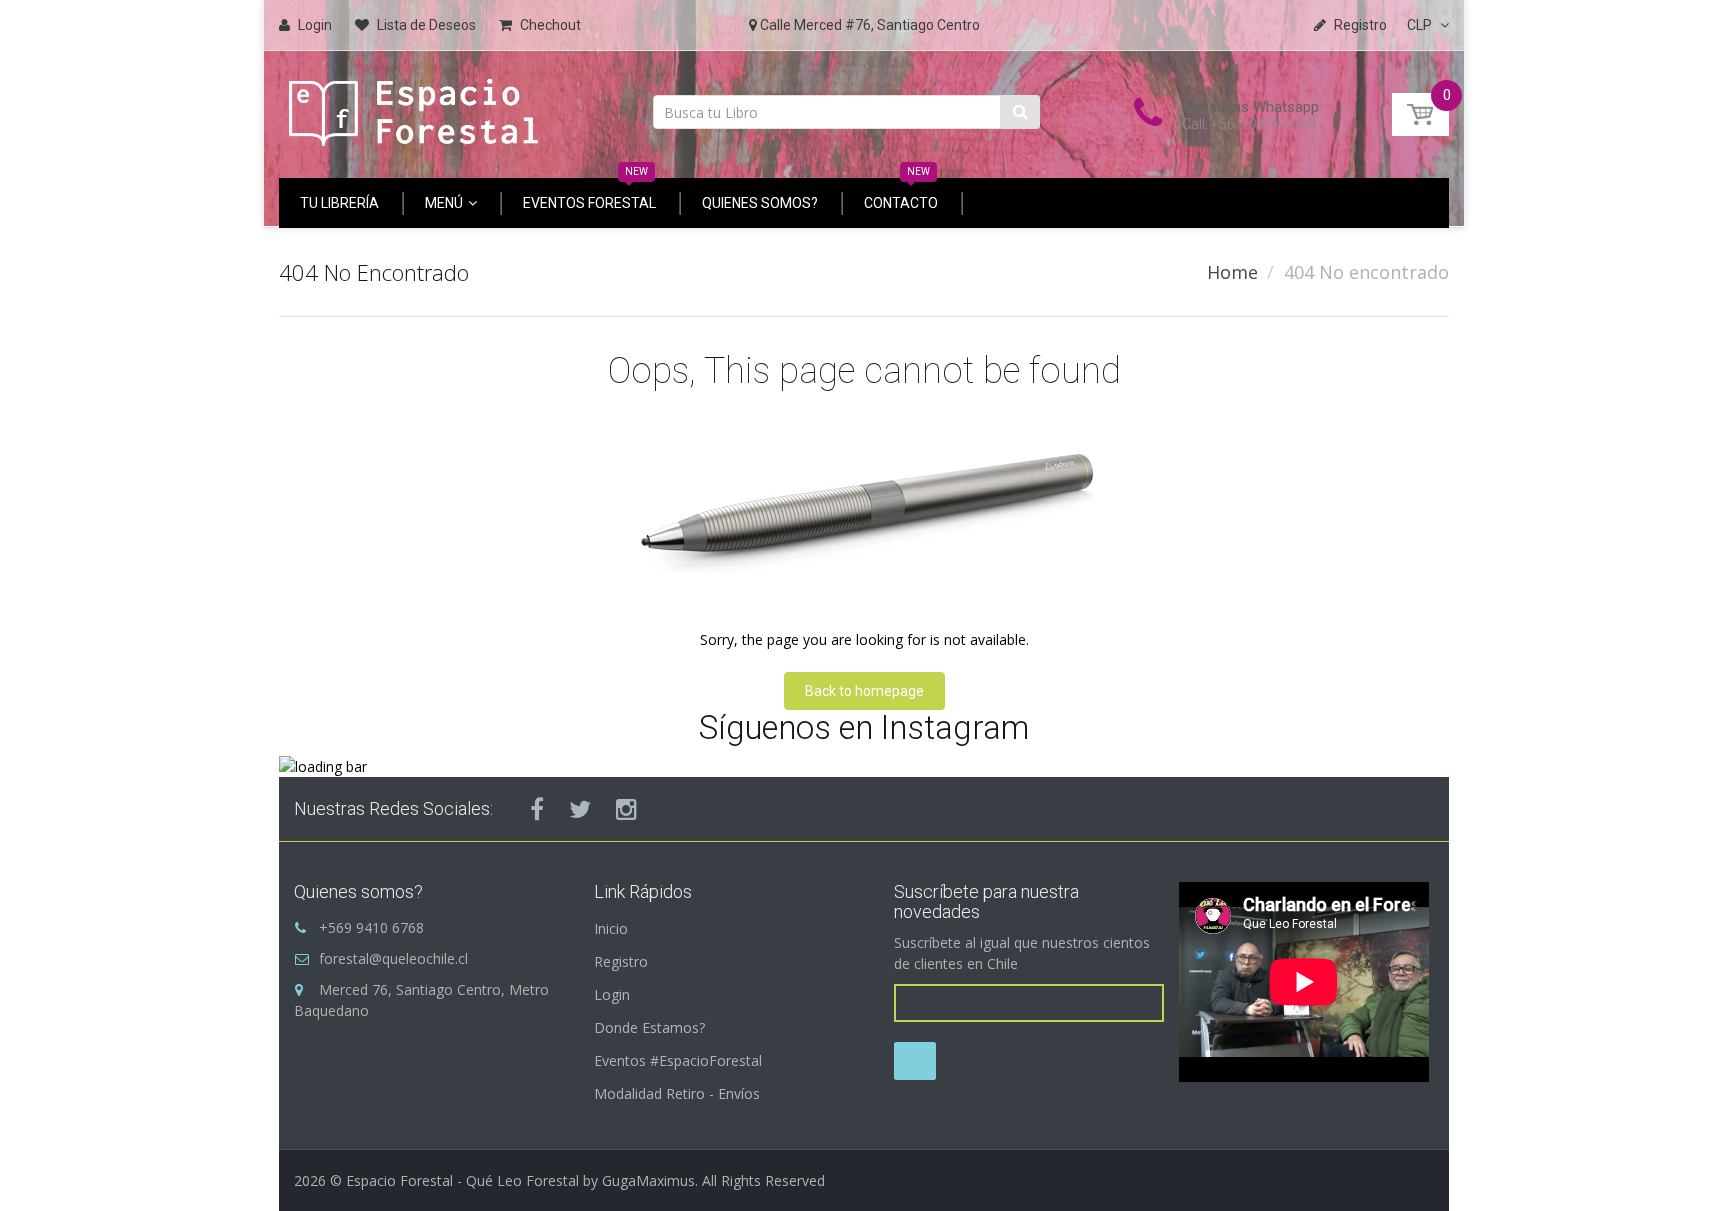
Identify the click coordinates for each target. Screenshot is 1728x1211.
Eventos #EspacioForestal (678, 1060)
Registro (621, 961)
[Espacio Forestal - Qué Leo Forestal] (414, 107)
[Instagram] (626, 809)
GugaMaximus (648, 1180)
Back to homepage (864, 691)
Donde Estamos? (649, 1027)
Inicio (611, 928)
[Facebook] (537, 809)
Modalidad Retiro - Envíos (677, 1093)
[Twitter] (580, 809)
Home (1232, 272)
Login (612, 994)
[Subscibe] (915, 1061)
